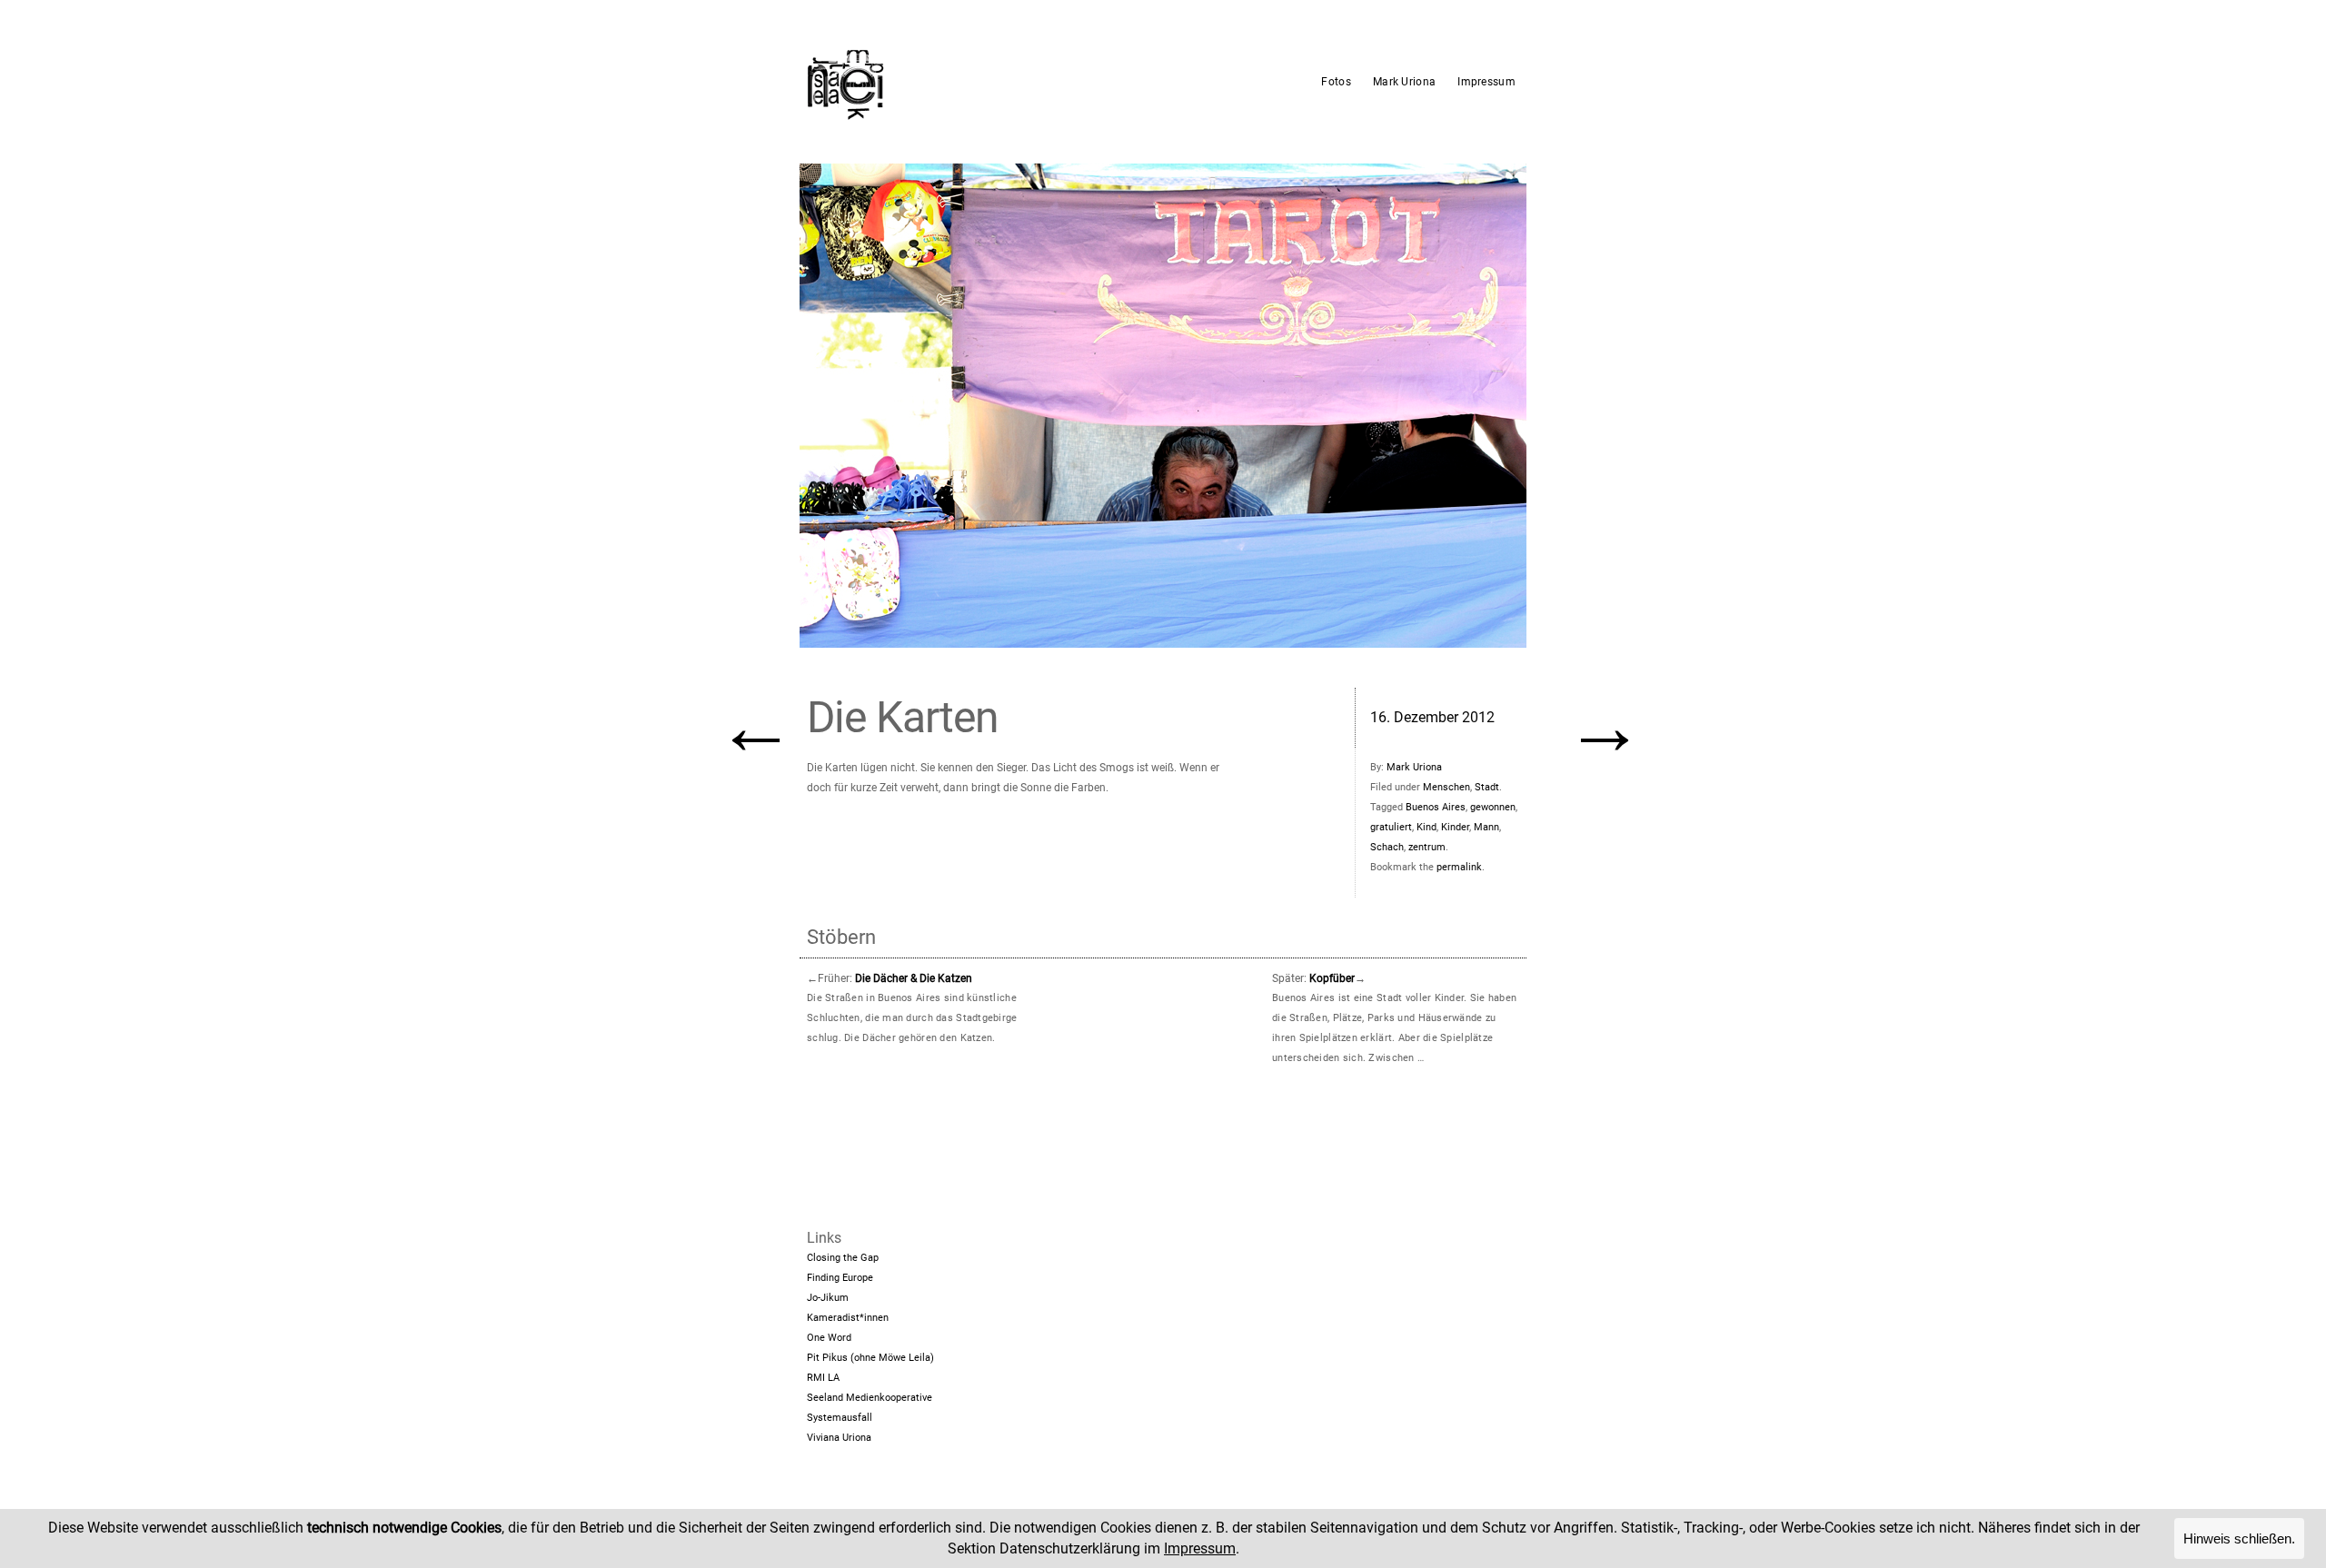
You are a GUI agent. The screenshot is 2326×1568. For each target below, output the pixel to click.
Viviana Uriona (839, 1438)
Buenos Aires (1436, 807)
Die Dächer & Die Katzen (914, 978)
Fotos (1336, 82)
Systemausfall (840, 1418)
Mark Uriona (1404, 82)
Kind (1426, 827)
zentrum (1427, 847)
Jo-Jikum (828, 1298)
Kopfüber (1332, 978)
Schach (1387, 847)
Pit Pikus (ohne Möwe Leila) (870, 1358)
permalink (1459, 867)
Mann (1486, 827)
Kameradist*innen (848, 1318)
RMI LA (823, 1378)
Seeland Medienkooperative (870, 1398)
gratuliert (1391, 827)
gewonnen (1493, 807)
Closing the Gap (843, 1258)
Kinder (1455, 827)
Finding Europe (840, 1278)
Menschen (1446, 787)
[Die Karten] (1163, 406)
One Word (829, 1338)
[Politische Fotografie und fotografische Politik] (931, 82)
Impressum (1486, 82)
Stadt (1487, 787)
